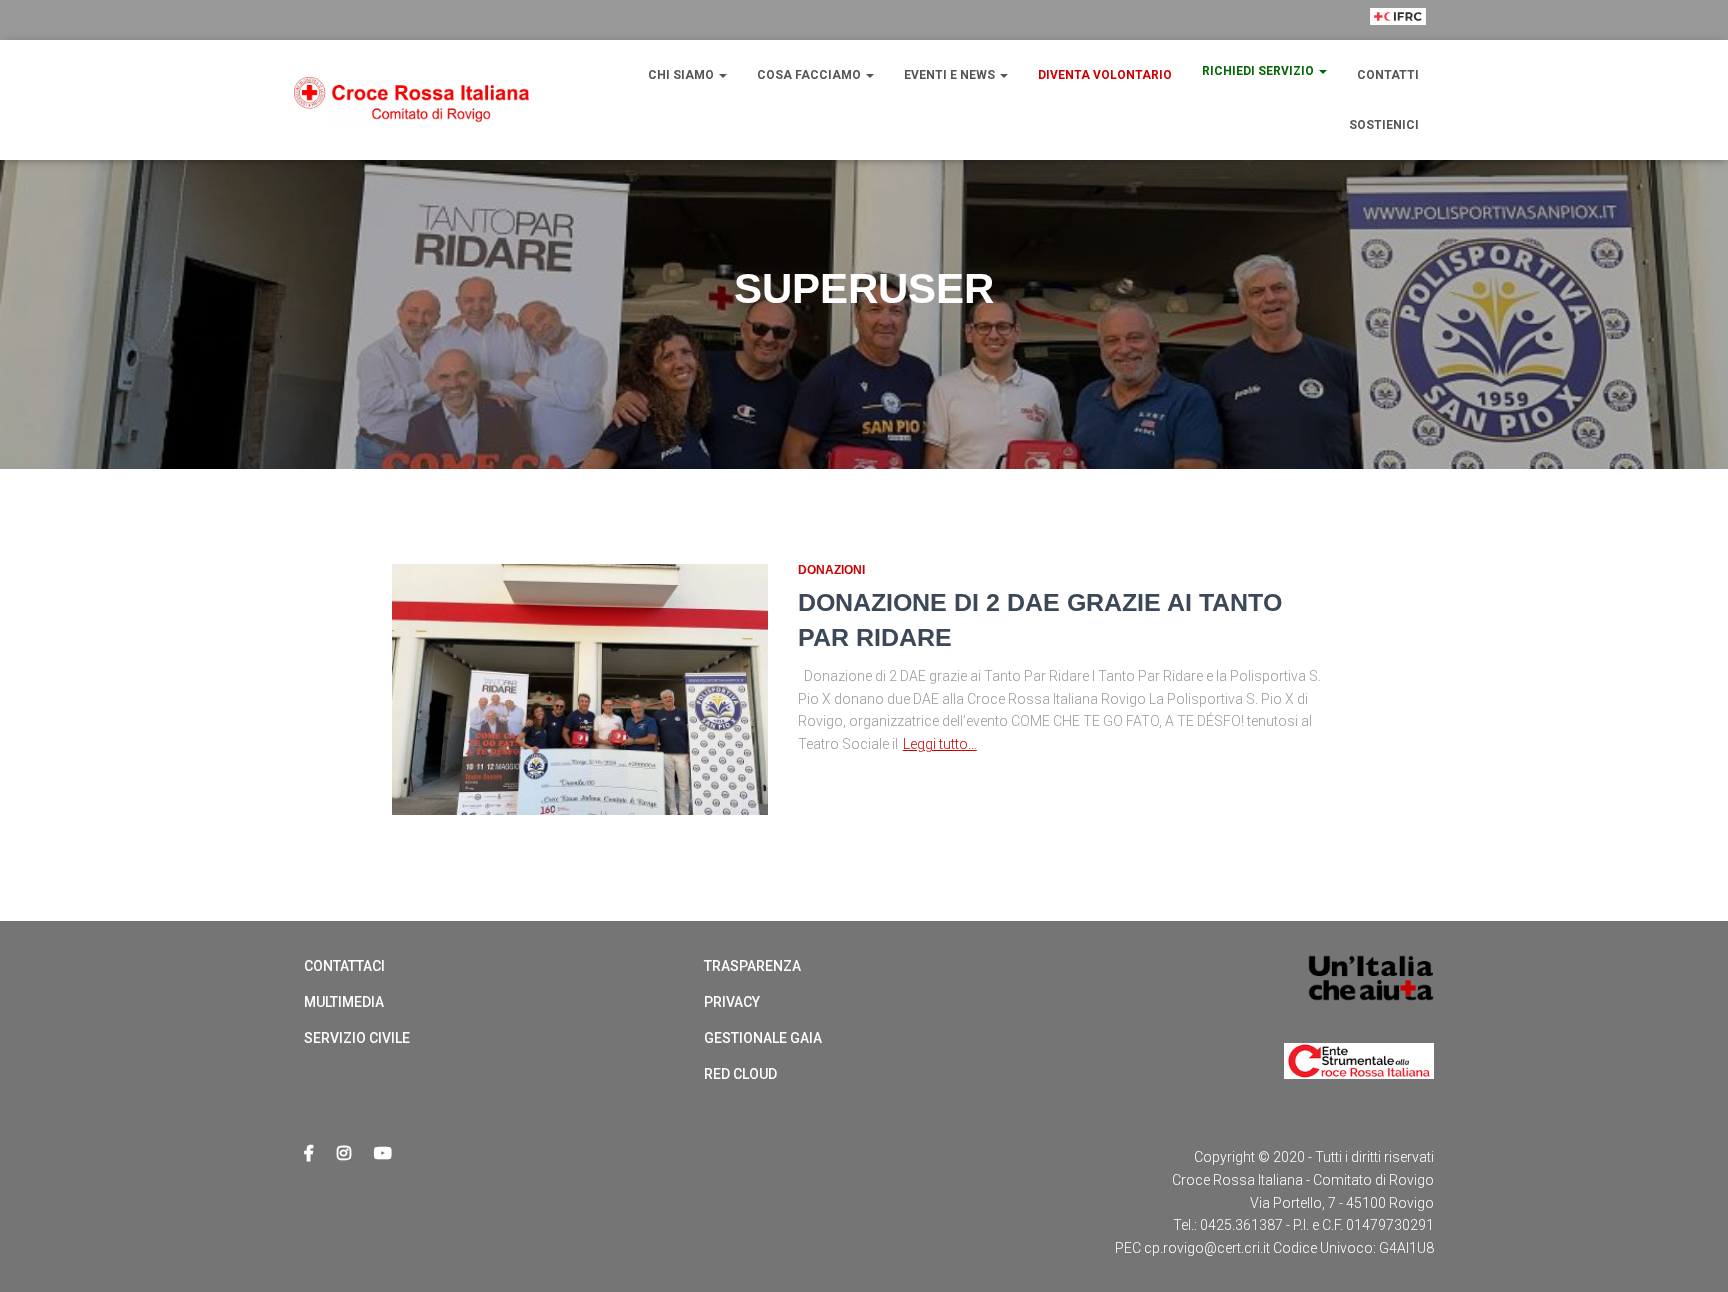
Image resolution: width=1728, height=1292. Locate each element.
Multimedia (344, 1002)
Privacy (732, 1002)
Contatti (1388, 75)
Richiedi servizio (1259, 71)
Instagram (344, 1154)
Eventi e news (951, 75)
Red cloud (740, 1074)
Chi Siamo (682, 75)
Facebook (309, 1154)
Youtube (383, 1154)
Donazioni (831, 570)
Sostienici (1384, 125)
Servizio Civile (357, 1038)
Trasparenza (752, 966)
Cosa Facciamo (810, 75)
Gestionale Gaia (763, 1038)
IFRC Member (1398, 53)
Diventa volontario (1105, 75)
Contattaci (344, 966)
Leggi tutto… (940, 744)
